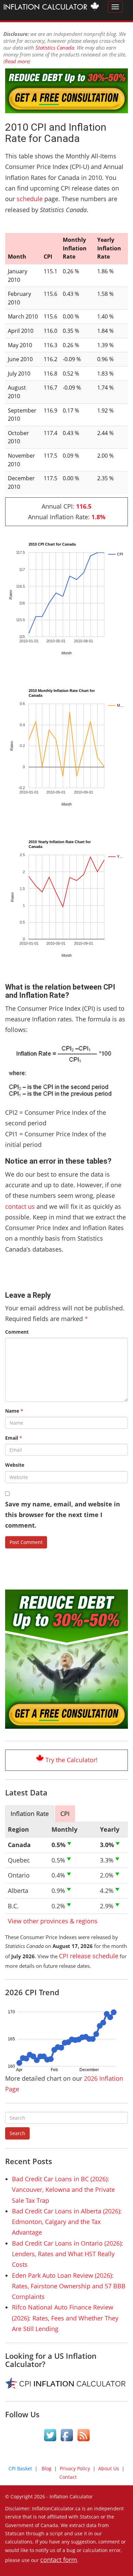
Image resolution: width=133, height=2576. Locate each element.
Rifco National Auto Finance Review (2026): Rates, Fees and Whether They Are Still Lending (65, 2318)
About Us (109, 2468)
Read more (17, 61)
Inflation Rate (30, 1814)
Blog (47, 2468)
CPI (65, 1814)
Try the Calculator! (71, 1760)
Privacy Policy (75, 2468)
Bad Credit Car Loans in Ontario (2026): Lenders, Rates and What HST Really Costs (68, 2254)
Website (15, 1465)
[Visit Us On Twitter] (50, 2436)
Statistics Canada (55, 48)
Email (14, 1438)
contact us (20, 1206)
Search (17, 2133)
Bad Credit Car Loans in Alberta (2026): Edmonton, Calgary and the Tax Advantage (67, 2222)
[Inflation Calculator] (51, 8)
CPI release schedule (89, 1956)
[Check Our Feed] (83, 2436)
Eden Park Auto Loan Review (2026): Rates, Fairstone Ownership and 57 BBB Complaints (69, 2286)
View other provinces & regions (53, 1921)
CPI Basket (20, 2468)
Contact (68, 2477)
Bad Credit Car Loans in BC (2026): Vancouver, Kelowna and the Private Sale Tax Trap (63, 2190)
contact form (59, 2560)
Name (14, 1411)
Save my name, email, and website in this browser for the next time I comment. (63, 1515)
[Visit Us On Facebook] (67, 2436)
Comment (17, 1332)
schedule (30, 199)
